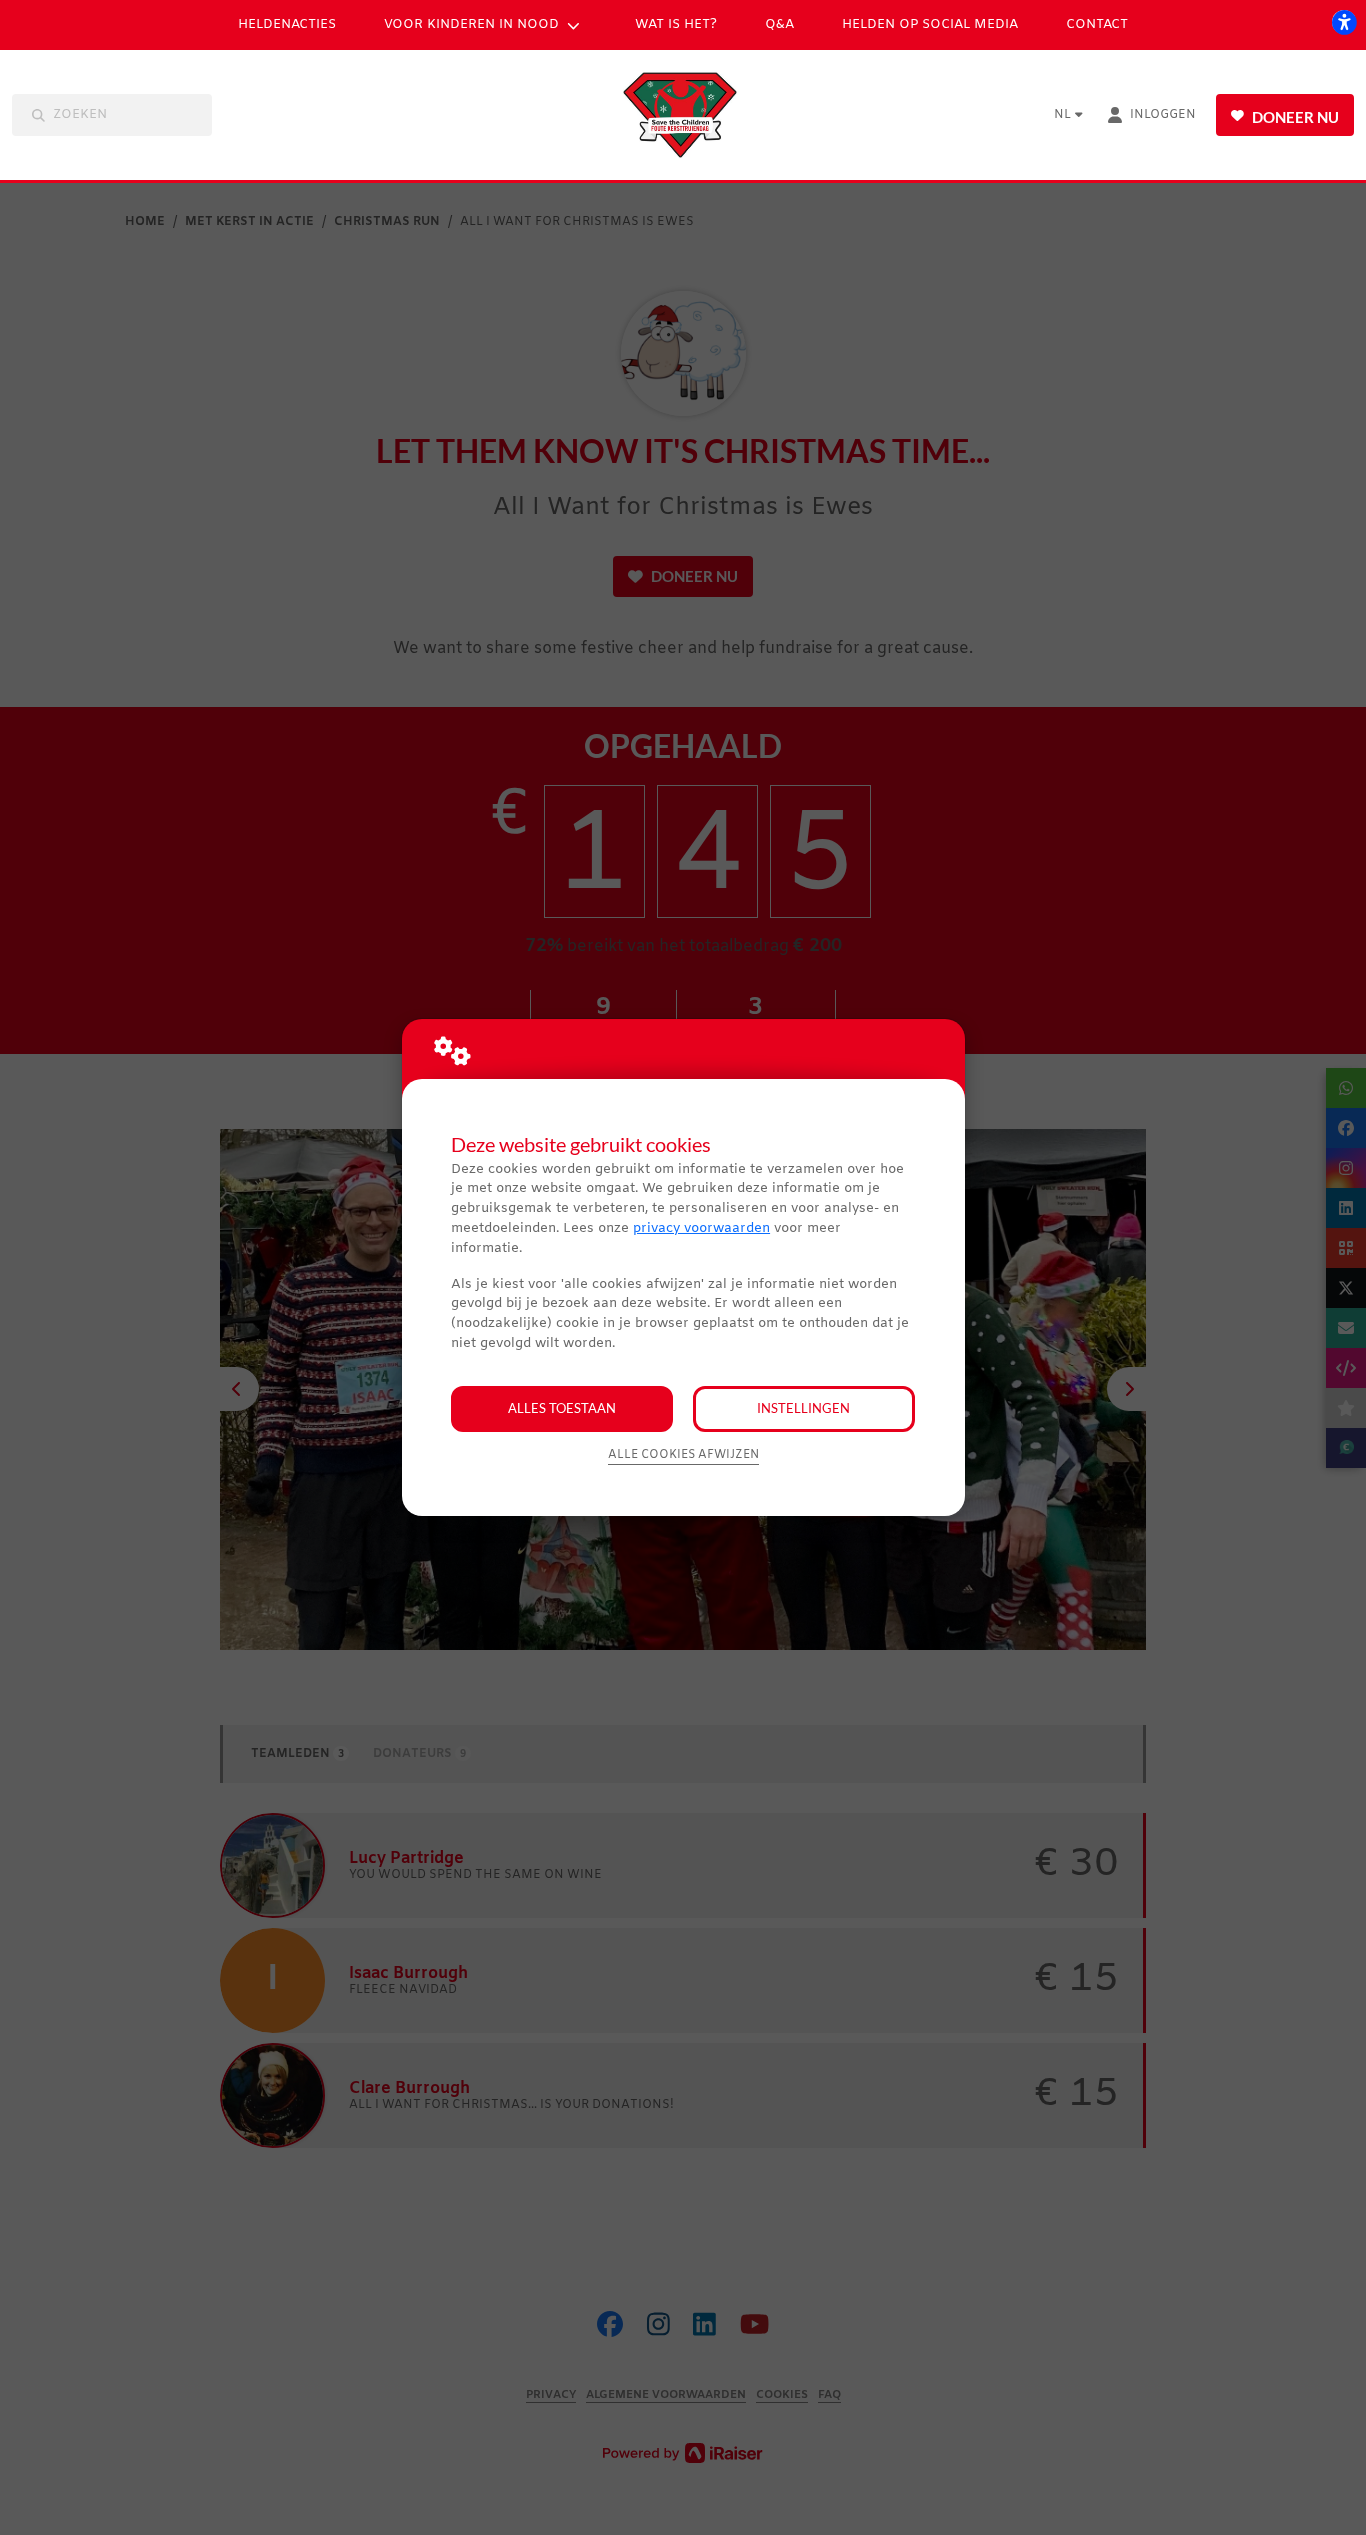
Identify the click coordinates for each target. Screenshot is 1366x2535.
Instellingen (803, 1408)
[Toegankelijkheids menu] (1344, 22)
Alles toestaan (562, 1408)
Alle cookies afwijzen (683, 1455)
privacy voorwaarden (701, 1228)
